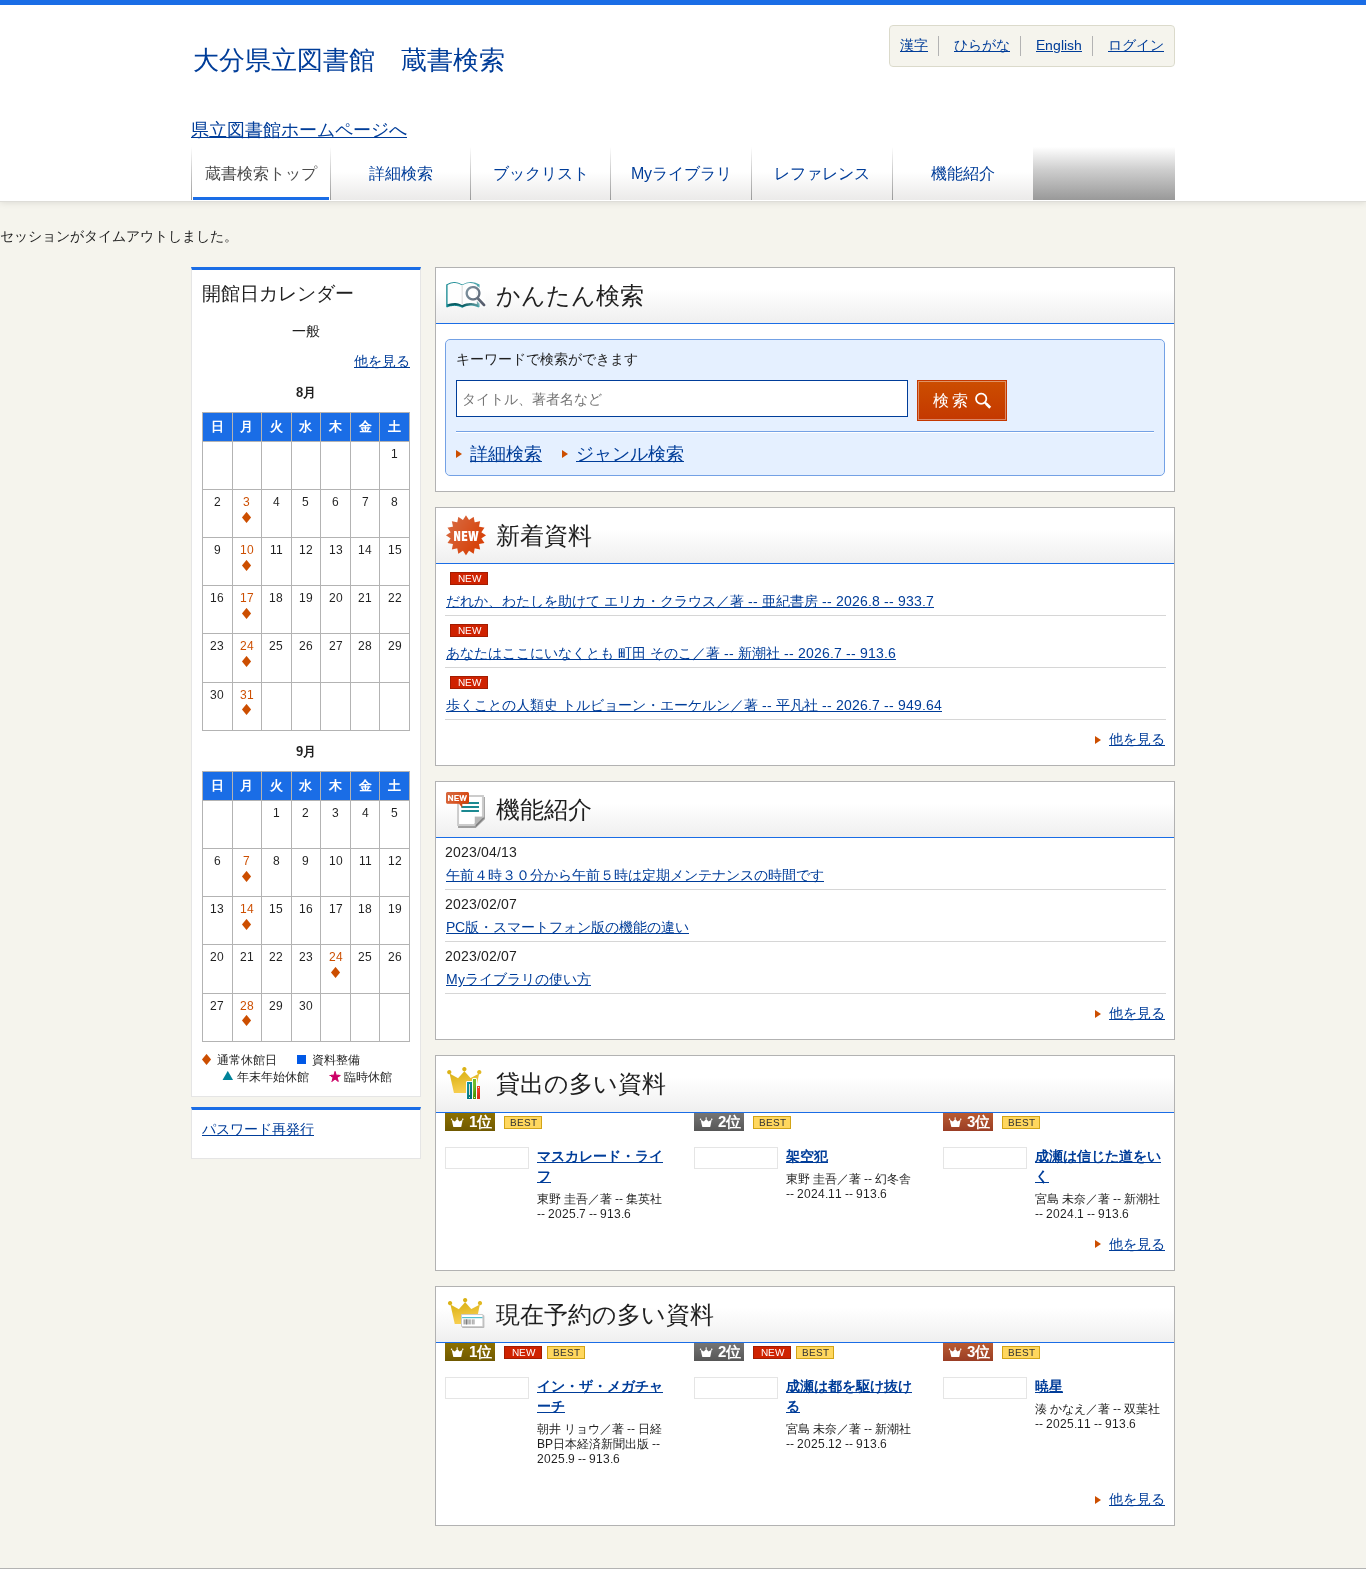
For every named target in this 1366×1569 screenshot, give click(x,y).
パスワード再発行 (258, 1129)
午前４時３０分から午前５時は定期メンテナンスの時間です (635, 875)
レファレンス (822, 173)
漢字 (914, 45)
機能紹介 (963, 173)
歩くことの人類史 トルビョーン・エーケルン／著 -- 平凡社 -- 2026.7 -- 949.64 (694, 705)
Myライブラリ (681, 173)
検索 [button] (952, 400)
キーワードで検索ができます (547, 359)
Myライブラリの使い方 (518, 979)
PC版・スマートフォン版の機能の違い (567, 927)
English (1059, 45)
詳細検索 (401, 173)
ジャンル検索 (630, 454)
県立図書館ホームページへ (299, 130)
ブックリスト (541, 173)
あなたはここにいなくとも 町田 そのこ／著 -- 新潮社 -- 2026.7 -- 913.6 (671, 653)
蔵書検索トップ (261, 173)
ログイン (1136, 45)
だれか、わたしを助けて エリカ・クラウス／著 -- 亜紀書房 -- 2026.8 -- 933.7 (690, 601)
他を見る (382, 361)
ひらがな (982, 45)
